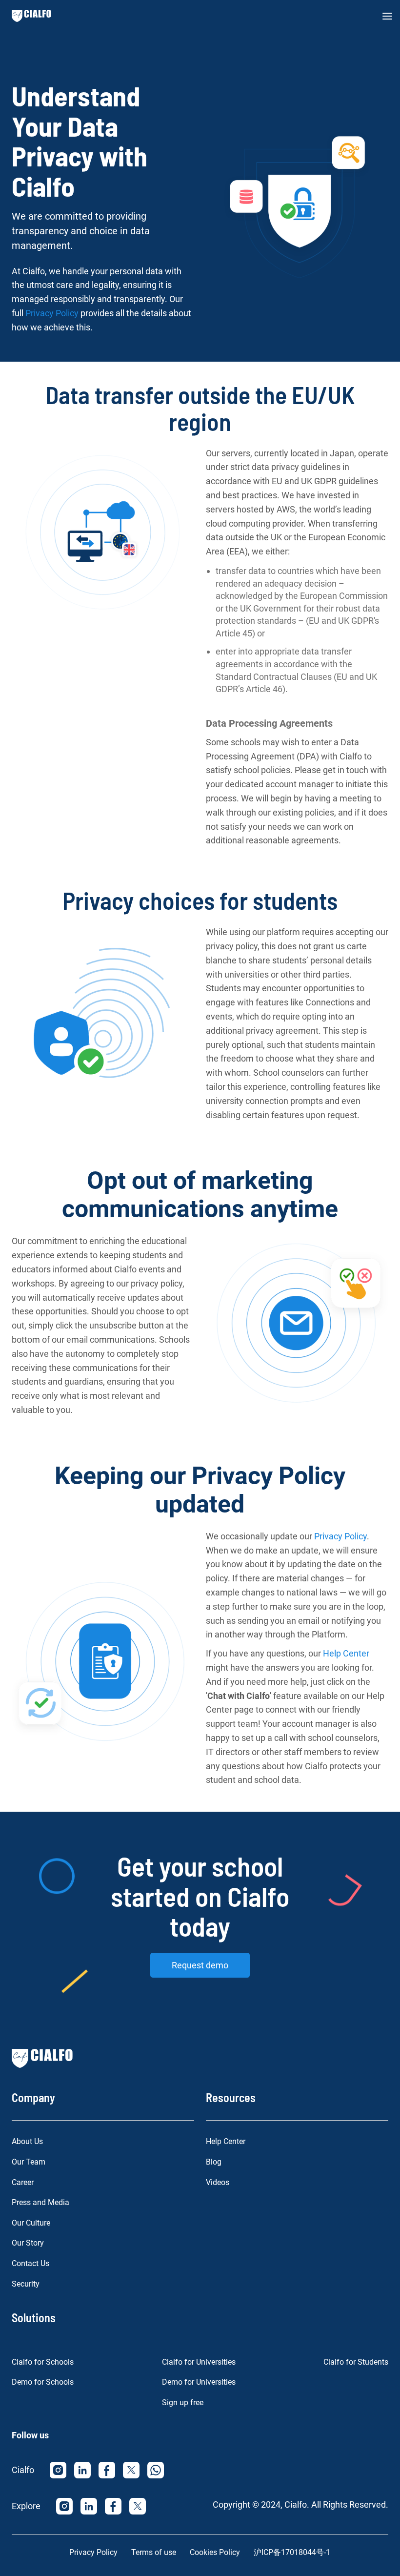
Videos (218, 2182)
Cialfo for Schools (43, 2362)
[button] (387, 16)
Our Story (28, 2243)
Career (23, 2182)
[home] (31, 16)
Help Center (346, 1653)
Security (26, 2284)
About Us (27, 2141)
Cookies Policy (215, 2552)
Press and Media (40, 2202)
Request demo (200, 1965)
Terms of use (154, 2552)
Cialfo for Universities (199, 2362)
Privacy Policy (52, 313)
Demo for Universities (199, 2382)
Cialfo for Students (356, 2362)
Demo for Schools (43, 2382)
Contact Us (30, 2263)
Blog (214, 2162)
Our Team (29, 2162)
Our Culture (31, 2223)
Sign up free (183, 2402)
